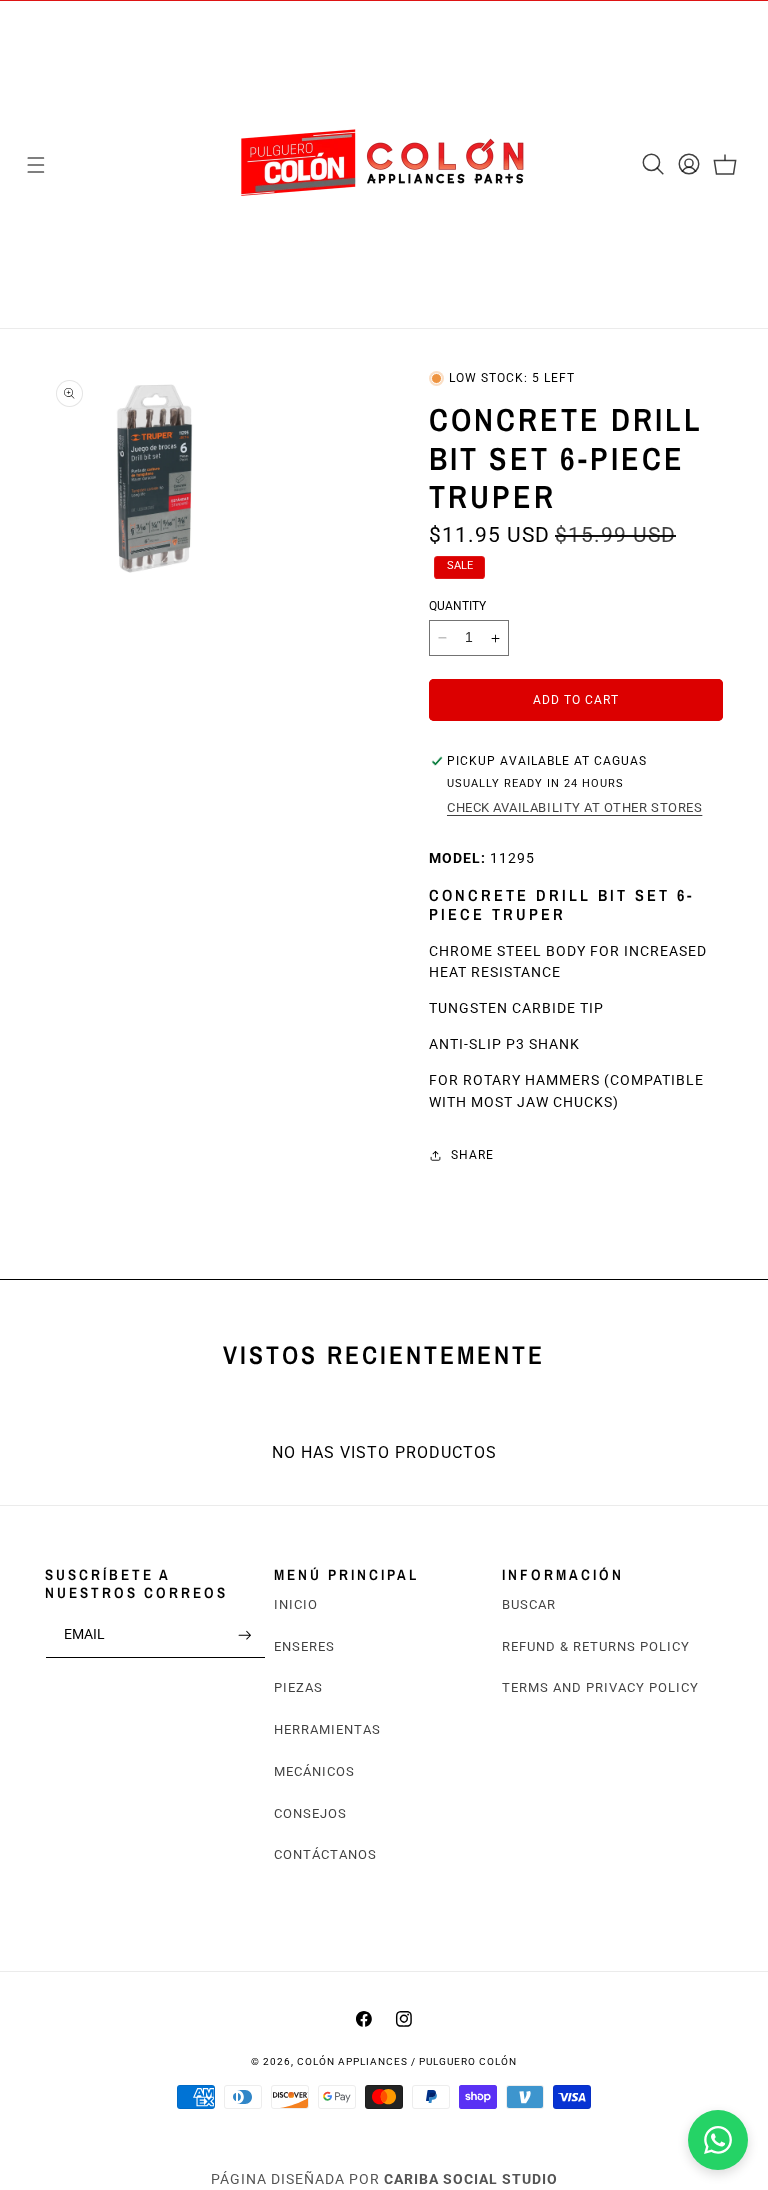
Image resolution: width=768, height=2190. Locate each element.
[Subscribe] (245, 1635)
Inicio (296, 1604)
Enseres (304, 1646)
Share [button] (472, 1155)
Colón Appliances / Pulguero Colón (407, 2061)
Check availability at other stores (574, 807)
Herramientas (327, 1729)
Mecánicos (314, 1771)
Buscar (529, 1604)
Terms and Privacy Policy (600, 1687)
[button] (36, 165)
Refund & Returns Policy (596, 1646)
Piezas (298, 1687)
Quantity (457, 606)
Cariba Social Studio (471, 2179)
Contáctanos (325, 1854)
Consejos (310, 1813)
